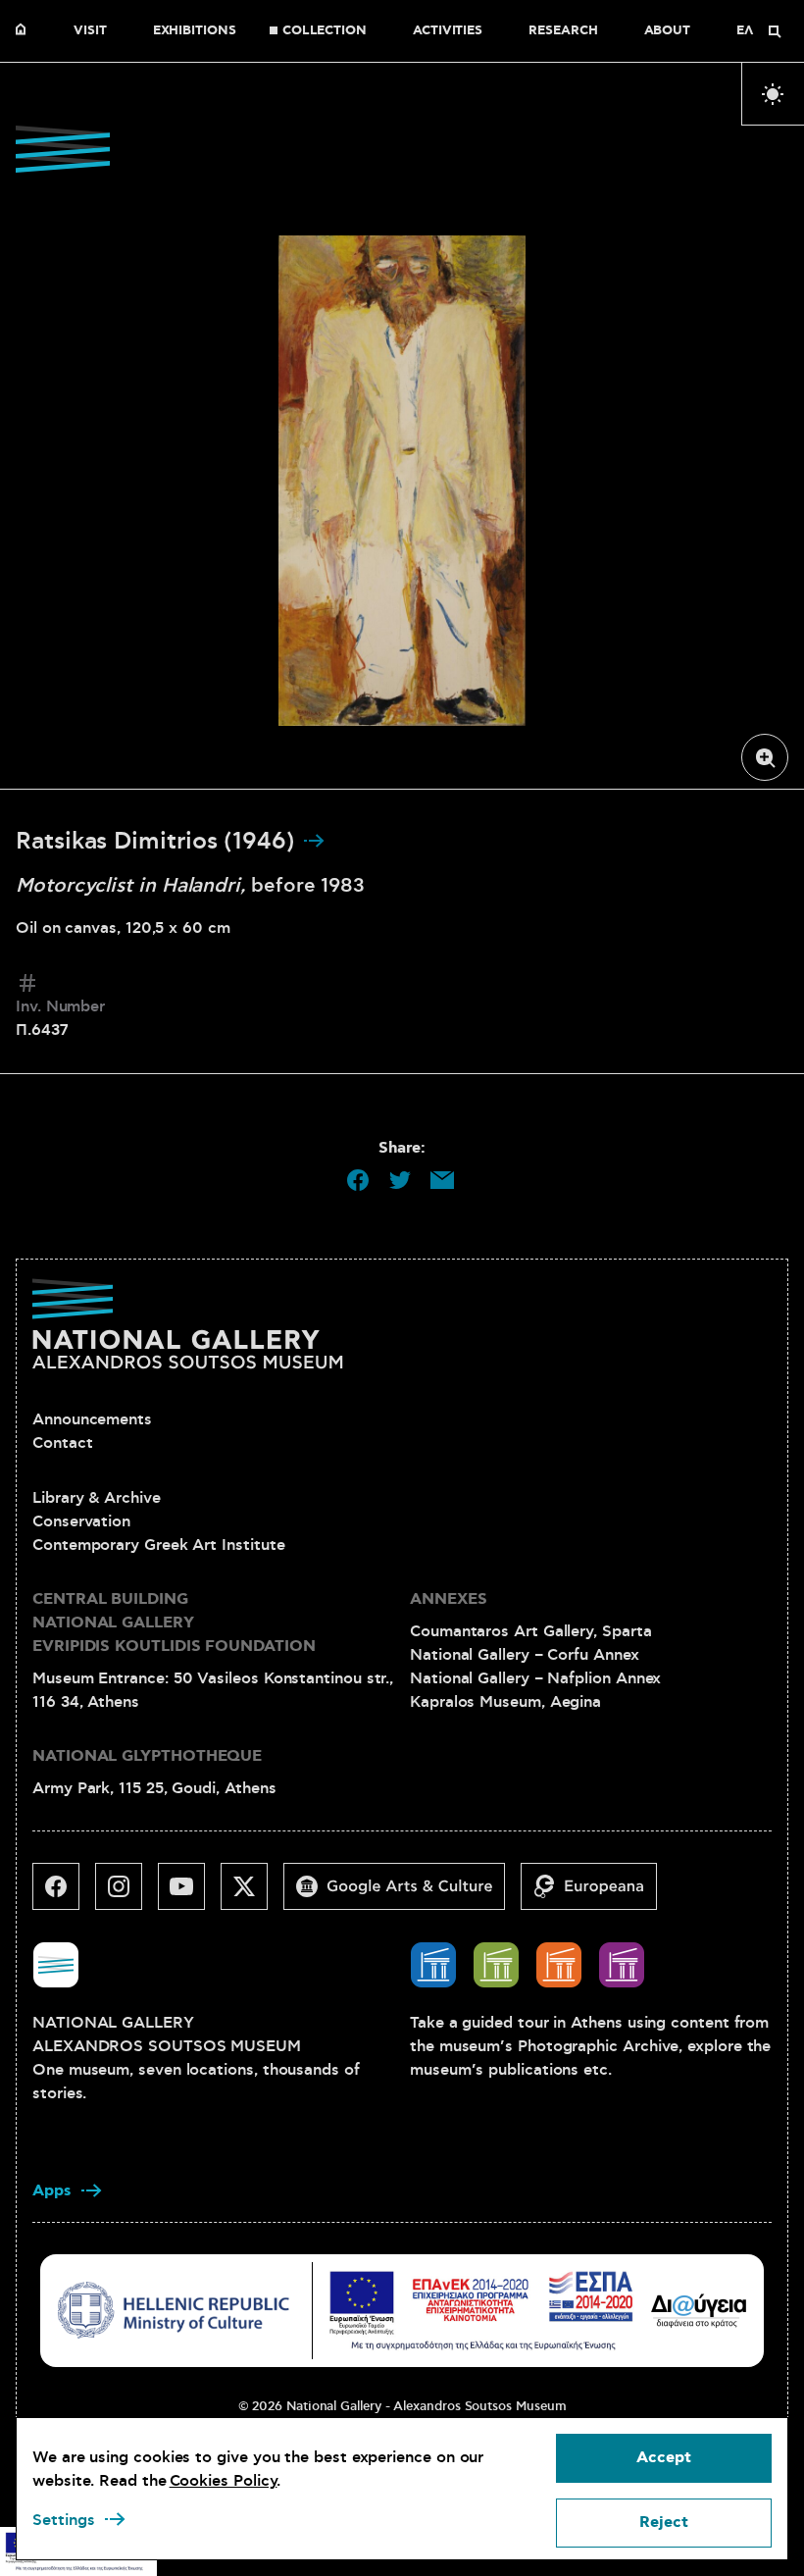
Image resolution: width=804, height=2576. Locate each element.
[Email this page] (442, 1180)
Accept (664, 2458)
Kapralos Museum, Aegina (505, 1702)
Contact (62, 1443)
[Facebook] (64, 1894)
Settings (64, 2520)
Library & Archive (97, 1498)
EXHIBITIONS (195, 31)
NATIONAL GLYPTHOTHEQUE (147, 1756)
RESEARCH (563, 31)
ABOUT (668, 31)
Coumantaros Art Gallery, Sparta (531, 1631)
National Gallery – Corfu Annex (525, 1655)
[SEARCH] (775, 31)
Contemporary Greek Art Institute (158, 1545)
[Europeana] (597, 1894)
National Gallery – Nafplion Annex (535, 1678)
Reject (664, 2523)
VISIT (90, 31)
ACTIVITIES (448, 31)
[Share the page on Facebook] (358, 1180)
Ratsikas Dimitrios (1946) (159, 842)
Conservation (81, 1521)
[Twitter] (252, 1894)
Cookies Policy (224, 2481)
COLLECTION (325, 31)
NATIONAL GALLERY (25, 31)
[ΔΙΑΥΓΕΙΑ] (699, 2310)
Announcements (92, 1419)
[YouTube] (189, 1894)
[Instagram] (126, 1894)
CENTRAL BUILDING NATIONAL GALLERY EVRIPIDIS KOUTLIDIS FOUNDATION (174, 1623)
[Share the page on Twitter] (400, 1180)
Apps (52, 2191)
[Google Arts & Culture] (402, 1894)
